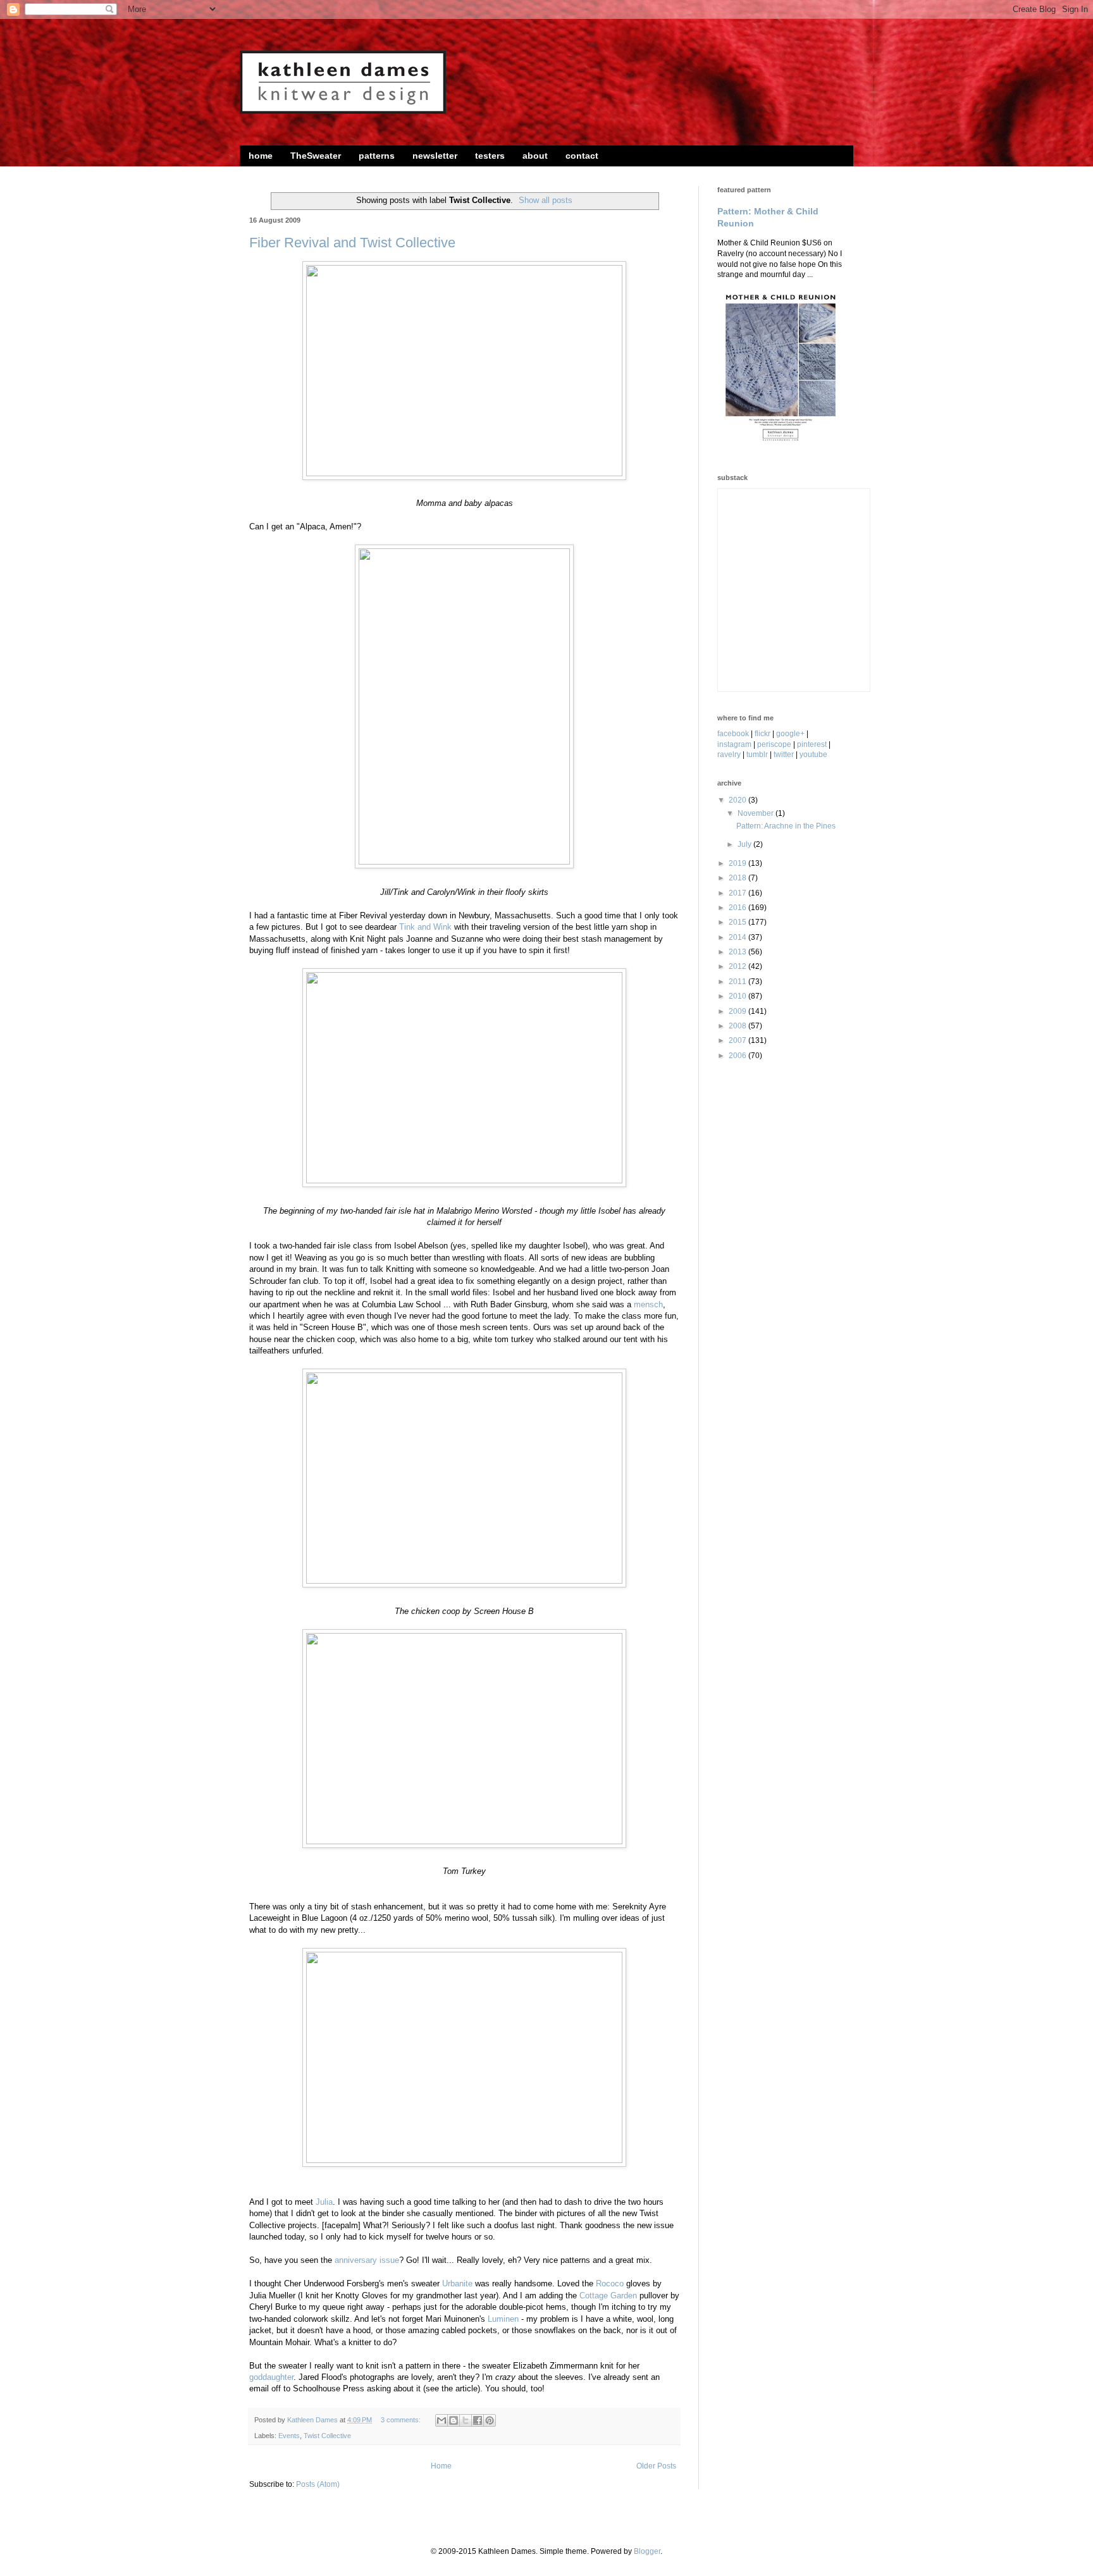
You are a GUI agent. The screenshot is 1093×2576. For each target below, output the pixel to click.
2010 (738, 996)
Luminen (503, 2319)
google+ (790, 734)
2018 (738, 878)
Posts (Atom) (318, 2484)
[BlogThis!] (454, 2420)
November (756, 813)
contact (582, 156)
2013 (738, 952)
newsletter (435, 156)
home (261, 156)
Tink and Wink (425, 927)
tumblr (757, 755)
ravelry (729, 755)
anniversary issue (367, 2260)
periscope (774, 744)
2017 (738, 893)
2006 (738, 1056)
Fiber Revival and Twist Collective (352, 243)
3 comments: (402, 2420)
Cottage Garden (608, 2296)
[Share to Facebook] (478, 2420)
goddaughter (271, 2377)
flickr (763, 734)
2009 (738, 1011)
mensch (648, 1304)
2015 (738, 922)
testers (490, 156)
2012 (738, 966)
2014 (738, 937)
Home (441, 2466)
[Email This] (442, 2420)
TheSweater (316, 156)
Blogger (647, 2551)
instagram (734, 744)
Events (289, 2436)
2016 (738, 908)
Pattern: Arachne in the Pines (786, 826)
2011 (738, 982)
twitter (784, 755)
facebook (733, 734)
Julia (324, 2202)
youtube (813, 755)
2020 (738, 800)
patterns (377, 156)
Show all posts (546, 200)
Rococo (610, 2283)
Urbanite (457, 2283)
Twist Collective (327, 2436)
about (535, 156)
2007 (738, 1040)
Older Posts (656, 2466)
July (745, 844)
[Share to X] (466, 2420)
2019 (738, 863)
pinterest (812, 744)
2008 (738, 1026)
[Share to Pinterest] (490, 2420)
